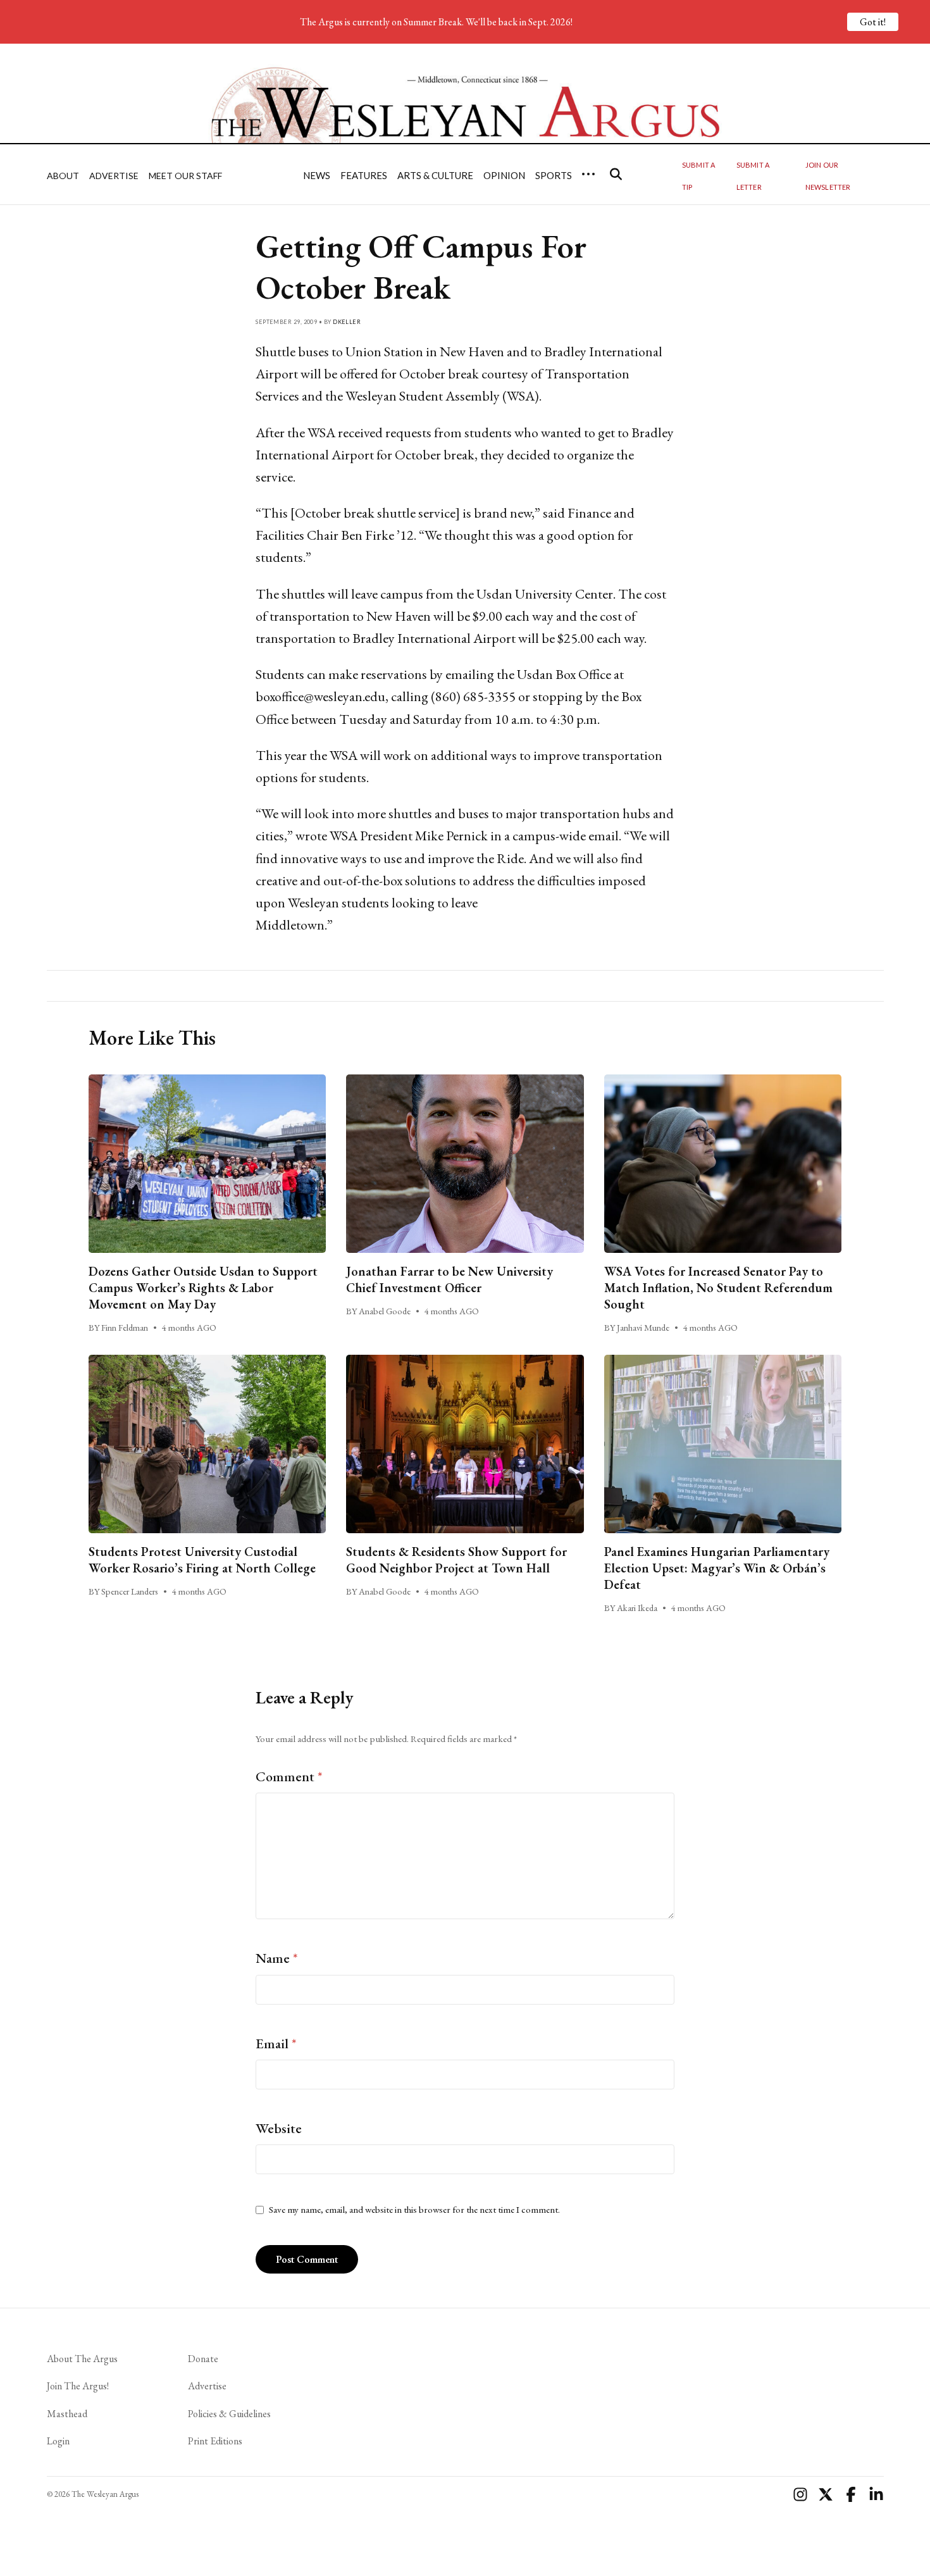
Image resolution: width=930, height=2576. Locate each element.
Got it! (873, 22)
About (63, 176)
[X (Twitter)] (826, 2494)
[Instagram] (800, 2494)
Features (364, 175)
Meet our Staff (185, 176)
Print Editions (215, 2441)
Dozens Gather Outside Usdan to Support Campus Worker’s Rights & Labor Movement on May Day (203, 1288)
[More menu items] (588, 174)
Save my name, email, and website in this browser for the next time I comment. (414, 2210)
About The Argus (82, 2359)
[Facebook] (851, 2494)
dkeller (347, 322)
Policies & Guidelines (229, 2414)
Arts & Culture (435, 175)
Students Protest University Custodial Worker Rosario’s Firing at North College (202, 1560)
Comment (289, 1776)
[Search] (616, 174)
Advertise (114, 176)
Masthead (67, 2414)
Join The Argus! (78, 2386)
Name (277, 1958)
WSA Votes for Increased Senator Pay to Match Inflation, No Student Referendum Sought (718, 1288)
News (317, 175)
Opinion (504, 175)
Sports (554, 175)
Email (276, 2044)
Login (58, 2441)
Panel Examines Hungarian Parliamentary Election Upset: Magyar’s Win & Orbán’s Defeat (717, 1568)
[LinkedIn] (876, 2494)
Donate (203, 2359)
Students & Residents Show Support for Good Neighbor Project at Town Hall (456, 1560)
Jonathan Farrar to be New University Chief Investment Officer (449, 1279)
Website (279, 2128)
